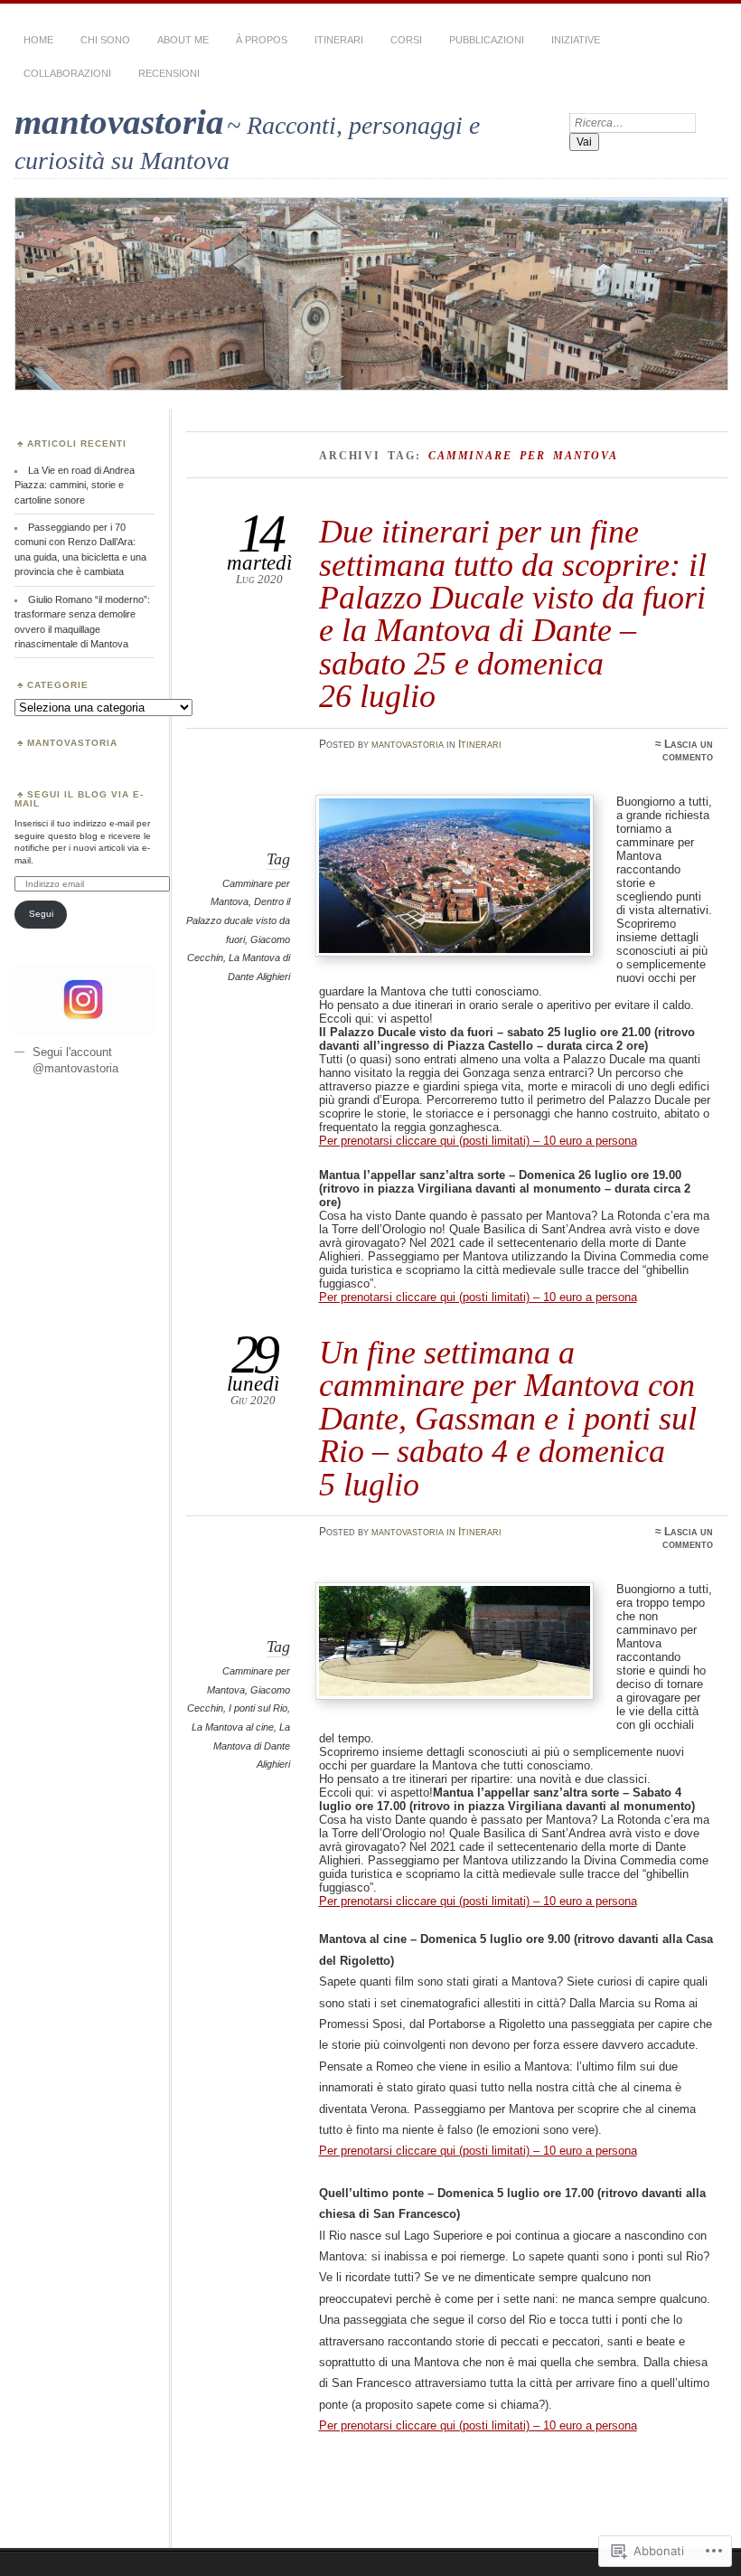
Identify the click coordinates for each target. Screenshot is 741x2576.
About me (183, 40)
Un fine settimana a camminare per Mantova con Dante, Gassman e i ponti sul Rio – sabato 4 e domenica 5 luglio (508, 1418)
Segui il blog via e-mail (79, 799)
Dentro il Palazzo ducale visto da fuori (238, 920)
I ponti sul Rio (258, 1708)
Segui (41, 914)
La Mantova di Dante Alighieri (252, 1746)
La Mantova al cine (233, 1727)
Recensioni (169, 73)
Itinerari (339, 40)
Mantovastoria (72, 743)
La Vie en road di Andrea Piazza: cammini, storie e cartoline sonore (75, 485)
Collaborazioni (67, 73)
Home (38, 40)
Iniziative (576, 40)
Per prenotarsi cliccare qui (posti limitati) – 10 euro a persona (478, 1141)
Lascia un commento (688, 750)
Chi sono (105, 40)
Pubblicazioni (487, 40)
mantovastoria (119, 122)
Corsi (406, 40)
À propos (262, 40)
